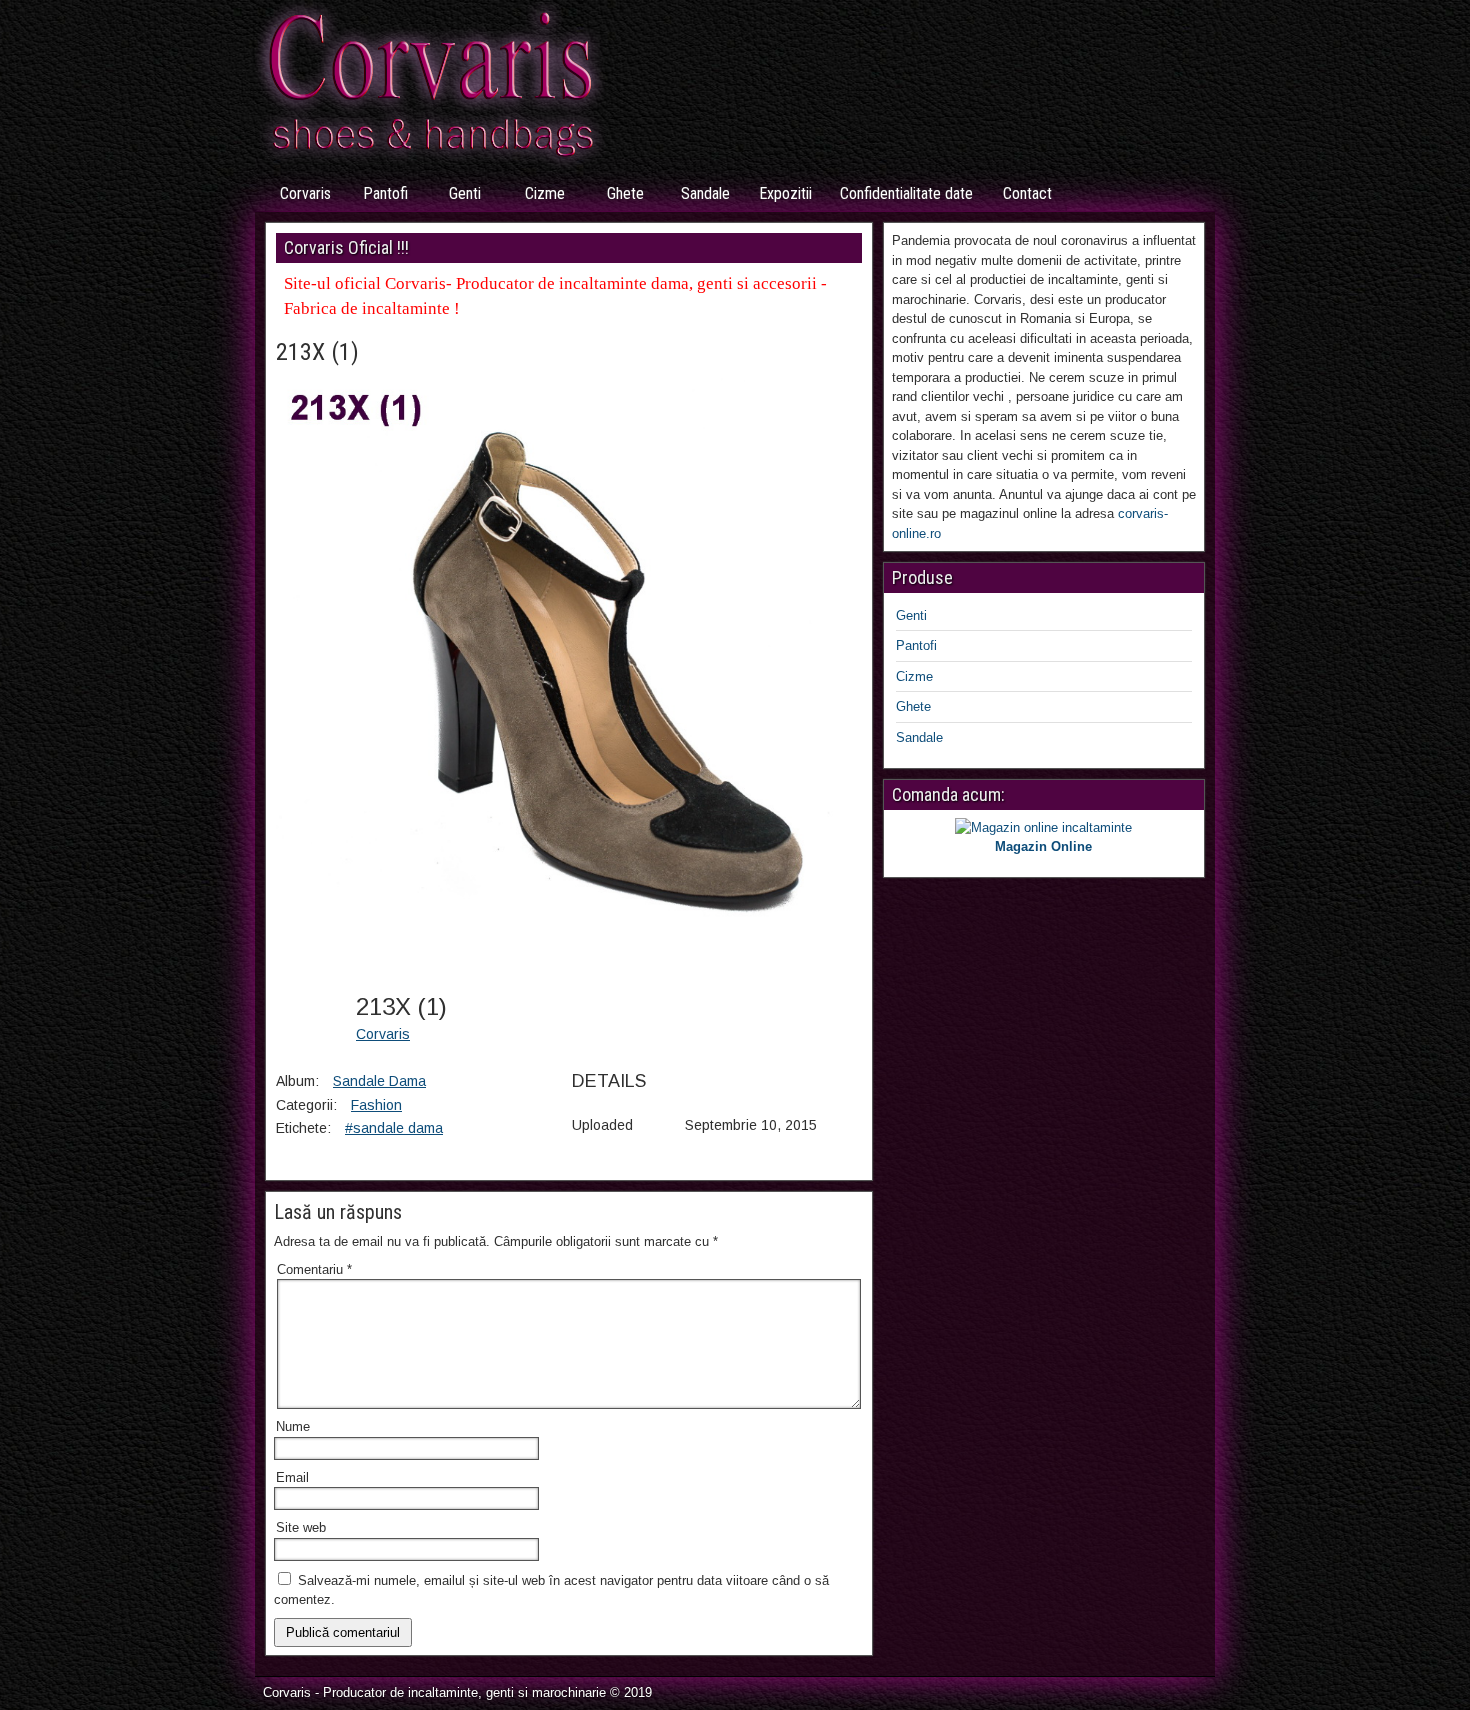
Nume (293, 1426)
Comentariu (314, 1269)
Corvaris (305, 193)
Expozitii (785, 193)
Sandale (705, 193)
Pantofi (385, 193)
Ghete (625, 193)
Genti (465, 193)
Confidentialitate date (906, 193)
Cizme (545, 193)
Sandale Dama (379, 1081)
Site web (301, 1527)
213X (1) (317, 352)
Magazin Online (1043, 846)
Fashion (376, 1105)
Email (292, 1477)
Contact (1027, 193)
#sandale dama (394, 1128)
